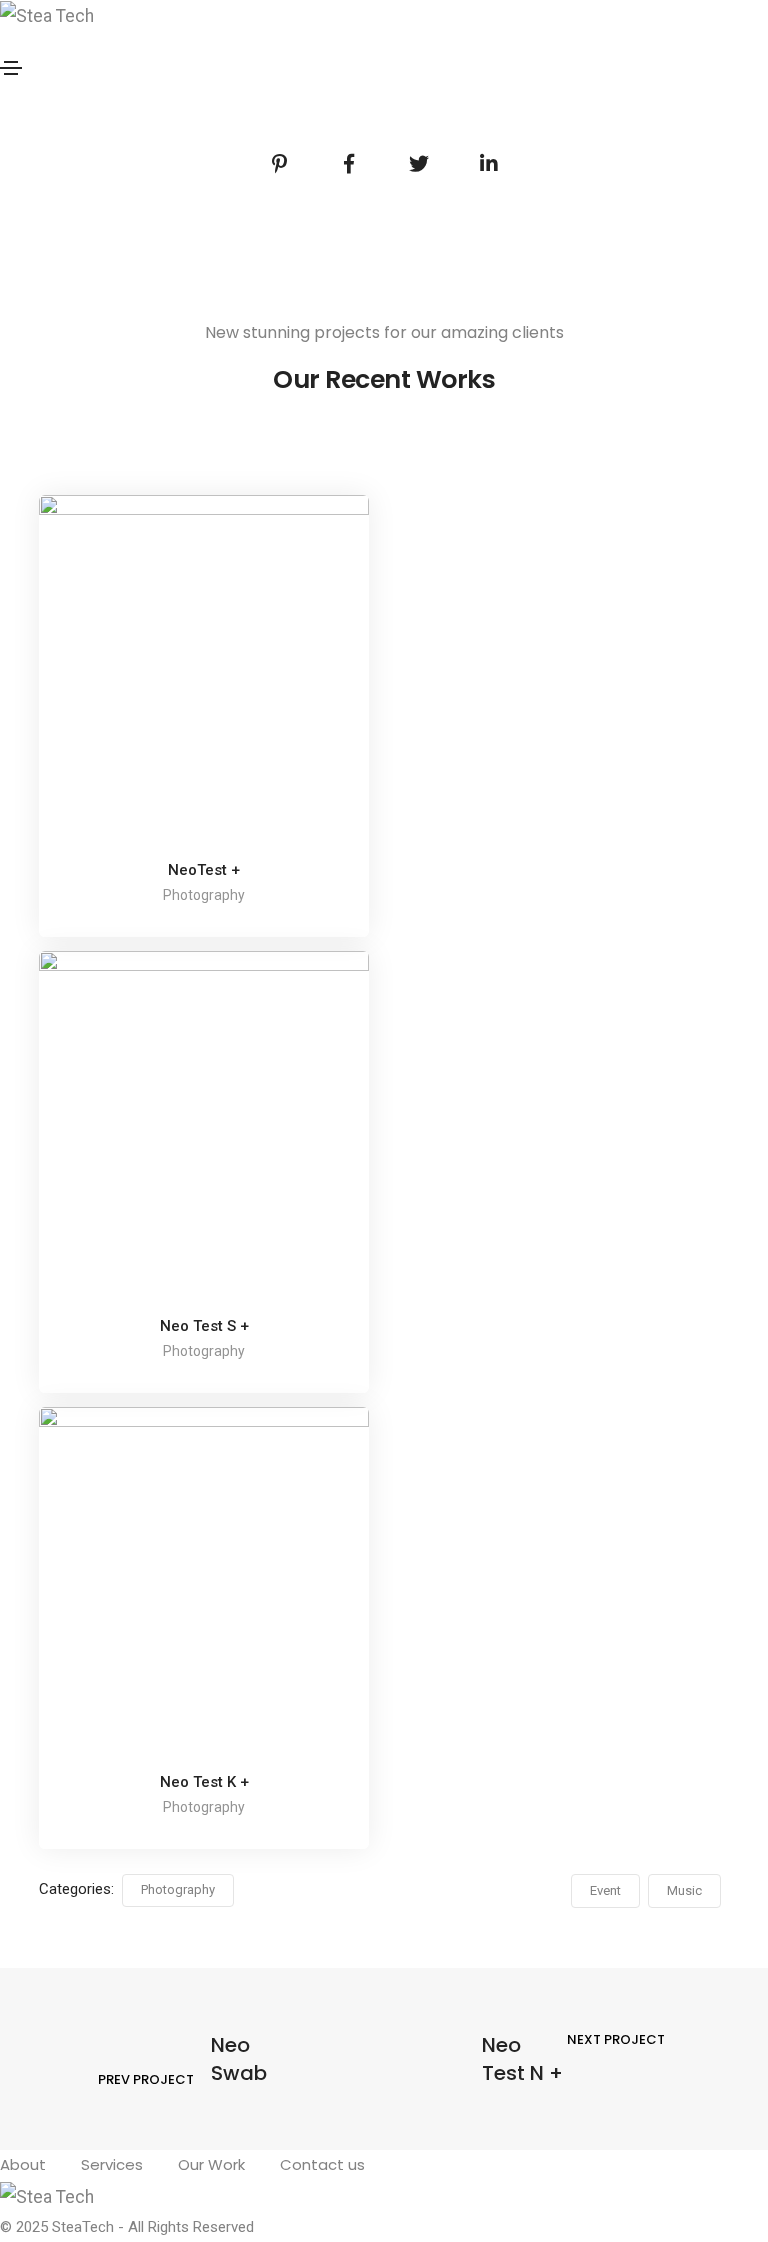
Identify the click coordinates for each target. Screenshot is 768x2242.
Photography (178, 1889)
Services (112, 2164)
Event (605, 1890)
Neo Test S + (204, 1326)
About (23, 2164)
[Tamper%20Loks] (279, 164)
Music (684, 1890)
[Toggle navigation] (11, 68)
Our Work (211, 2164)
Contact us (322, 2164)
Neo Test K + (204, 1782)
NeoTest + (204, 870)
